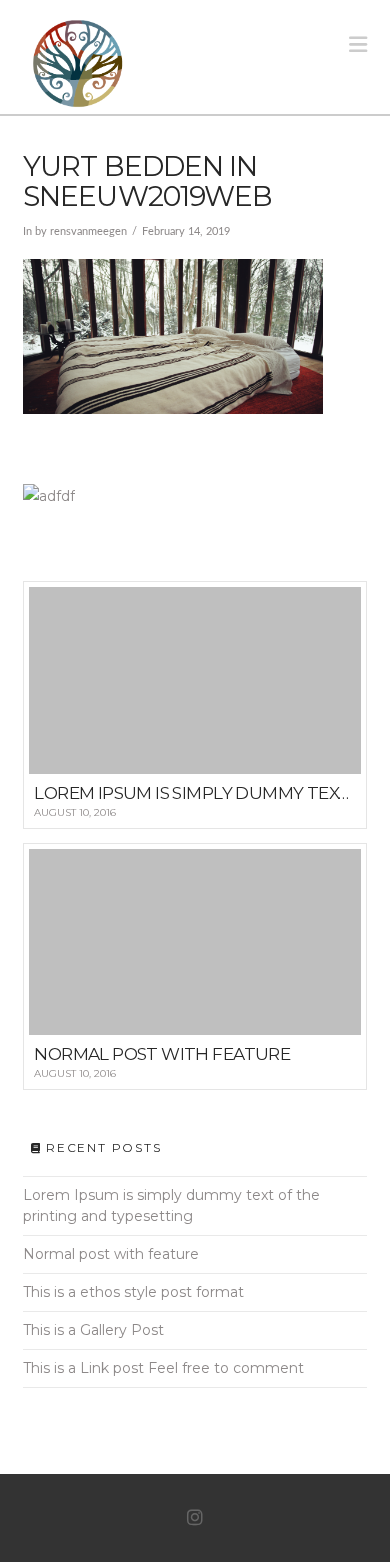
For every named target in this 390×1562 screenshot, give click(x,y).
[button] (358, 44)
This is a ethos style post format (133, 1292)
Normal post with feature (111, 1254)
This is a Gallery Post (93, 1330)
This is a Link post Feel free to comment (163, 1368)
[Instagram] (195, 1518)
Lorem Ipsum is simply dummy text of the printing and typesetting (171, 1205)
